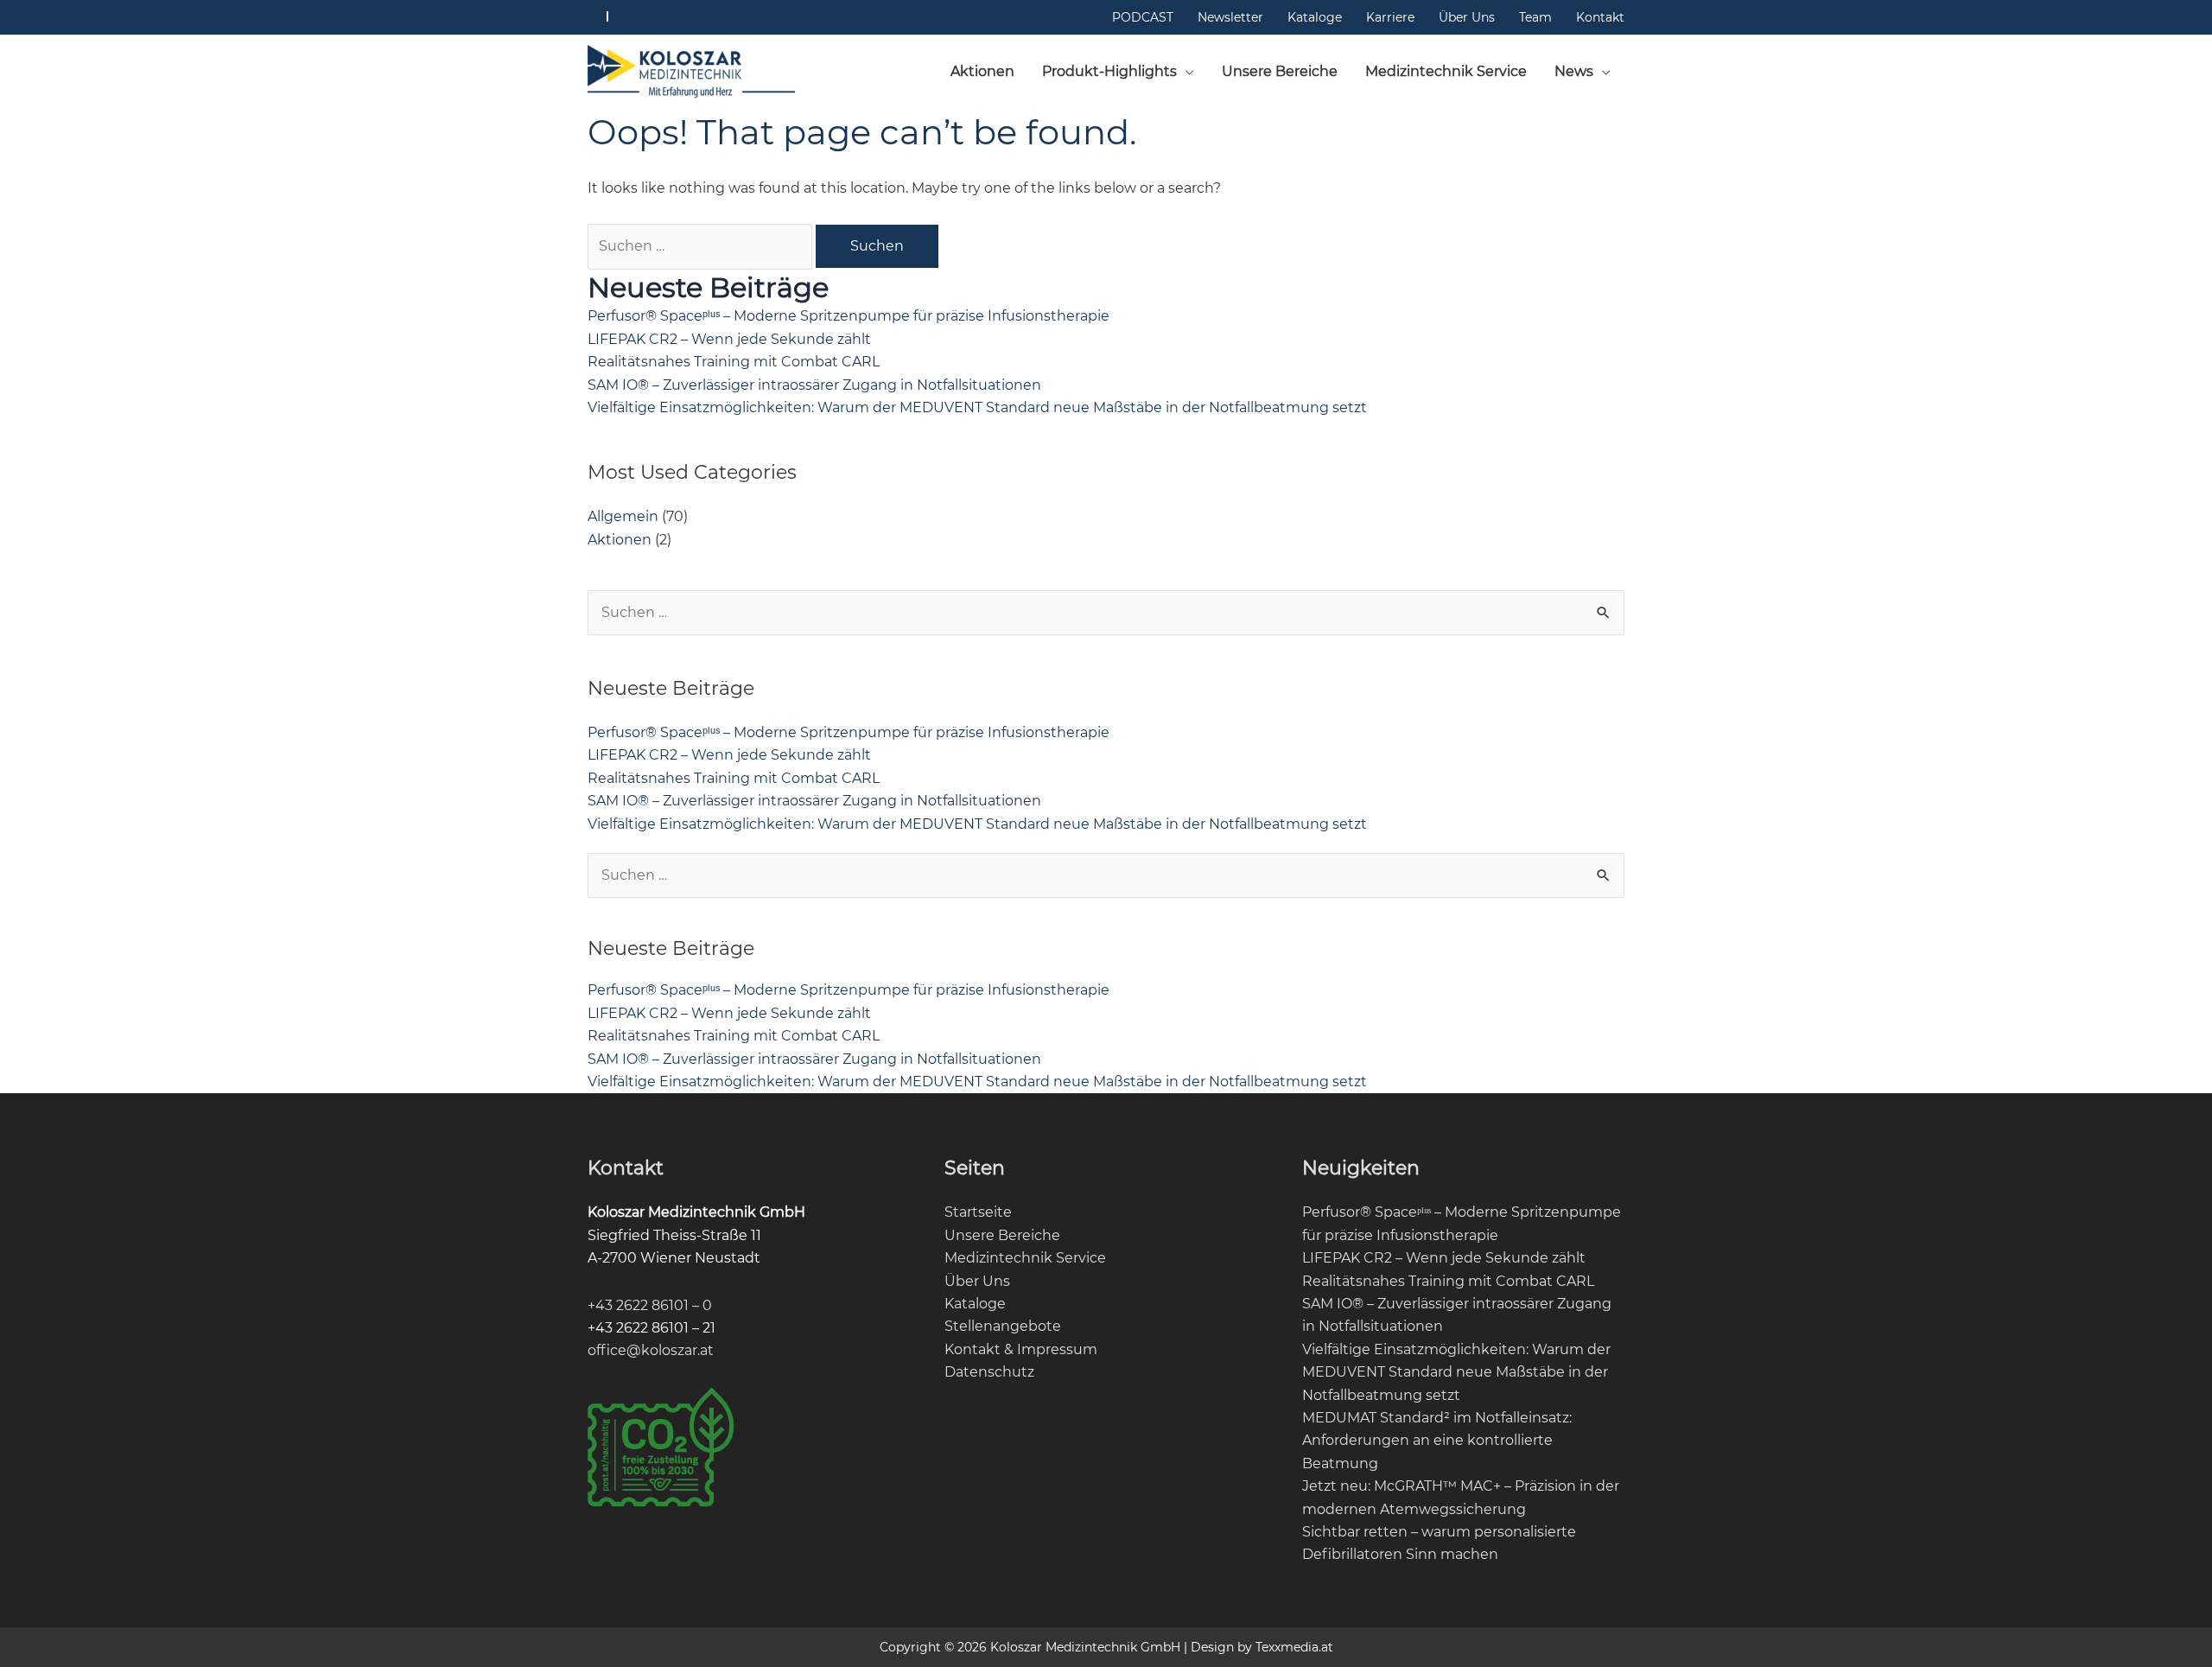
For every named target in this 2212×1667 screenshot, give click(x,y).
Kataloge (975, 1304)
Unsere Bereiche (1002, 1235)
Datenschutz (989, 1372)
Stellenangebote (1003, 1326)
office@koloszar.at (651, 1350)
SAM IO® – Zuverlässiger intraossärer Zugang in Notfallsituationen (814, 385)
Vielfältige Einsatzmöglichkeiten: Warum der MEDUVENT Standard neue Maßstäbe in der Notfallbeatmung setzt (977, 407)
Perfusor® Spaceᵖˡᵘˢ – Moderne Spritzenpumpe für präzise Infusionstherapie (849, 316)
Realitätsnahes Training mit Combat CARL (734, 362)
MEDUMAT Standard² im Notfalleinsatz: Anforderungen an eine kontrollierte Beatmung (1437, 1441)
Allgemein (623, 516)
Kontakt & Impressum (1021, 1349)
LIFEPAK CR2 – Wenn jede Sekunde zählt (729, 339)
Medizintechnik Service (1025, 1258)
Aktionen (620, 540)
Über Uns (977, 1281)
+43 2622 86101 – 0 (650, 1305)
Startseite (978, 1212)
